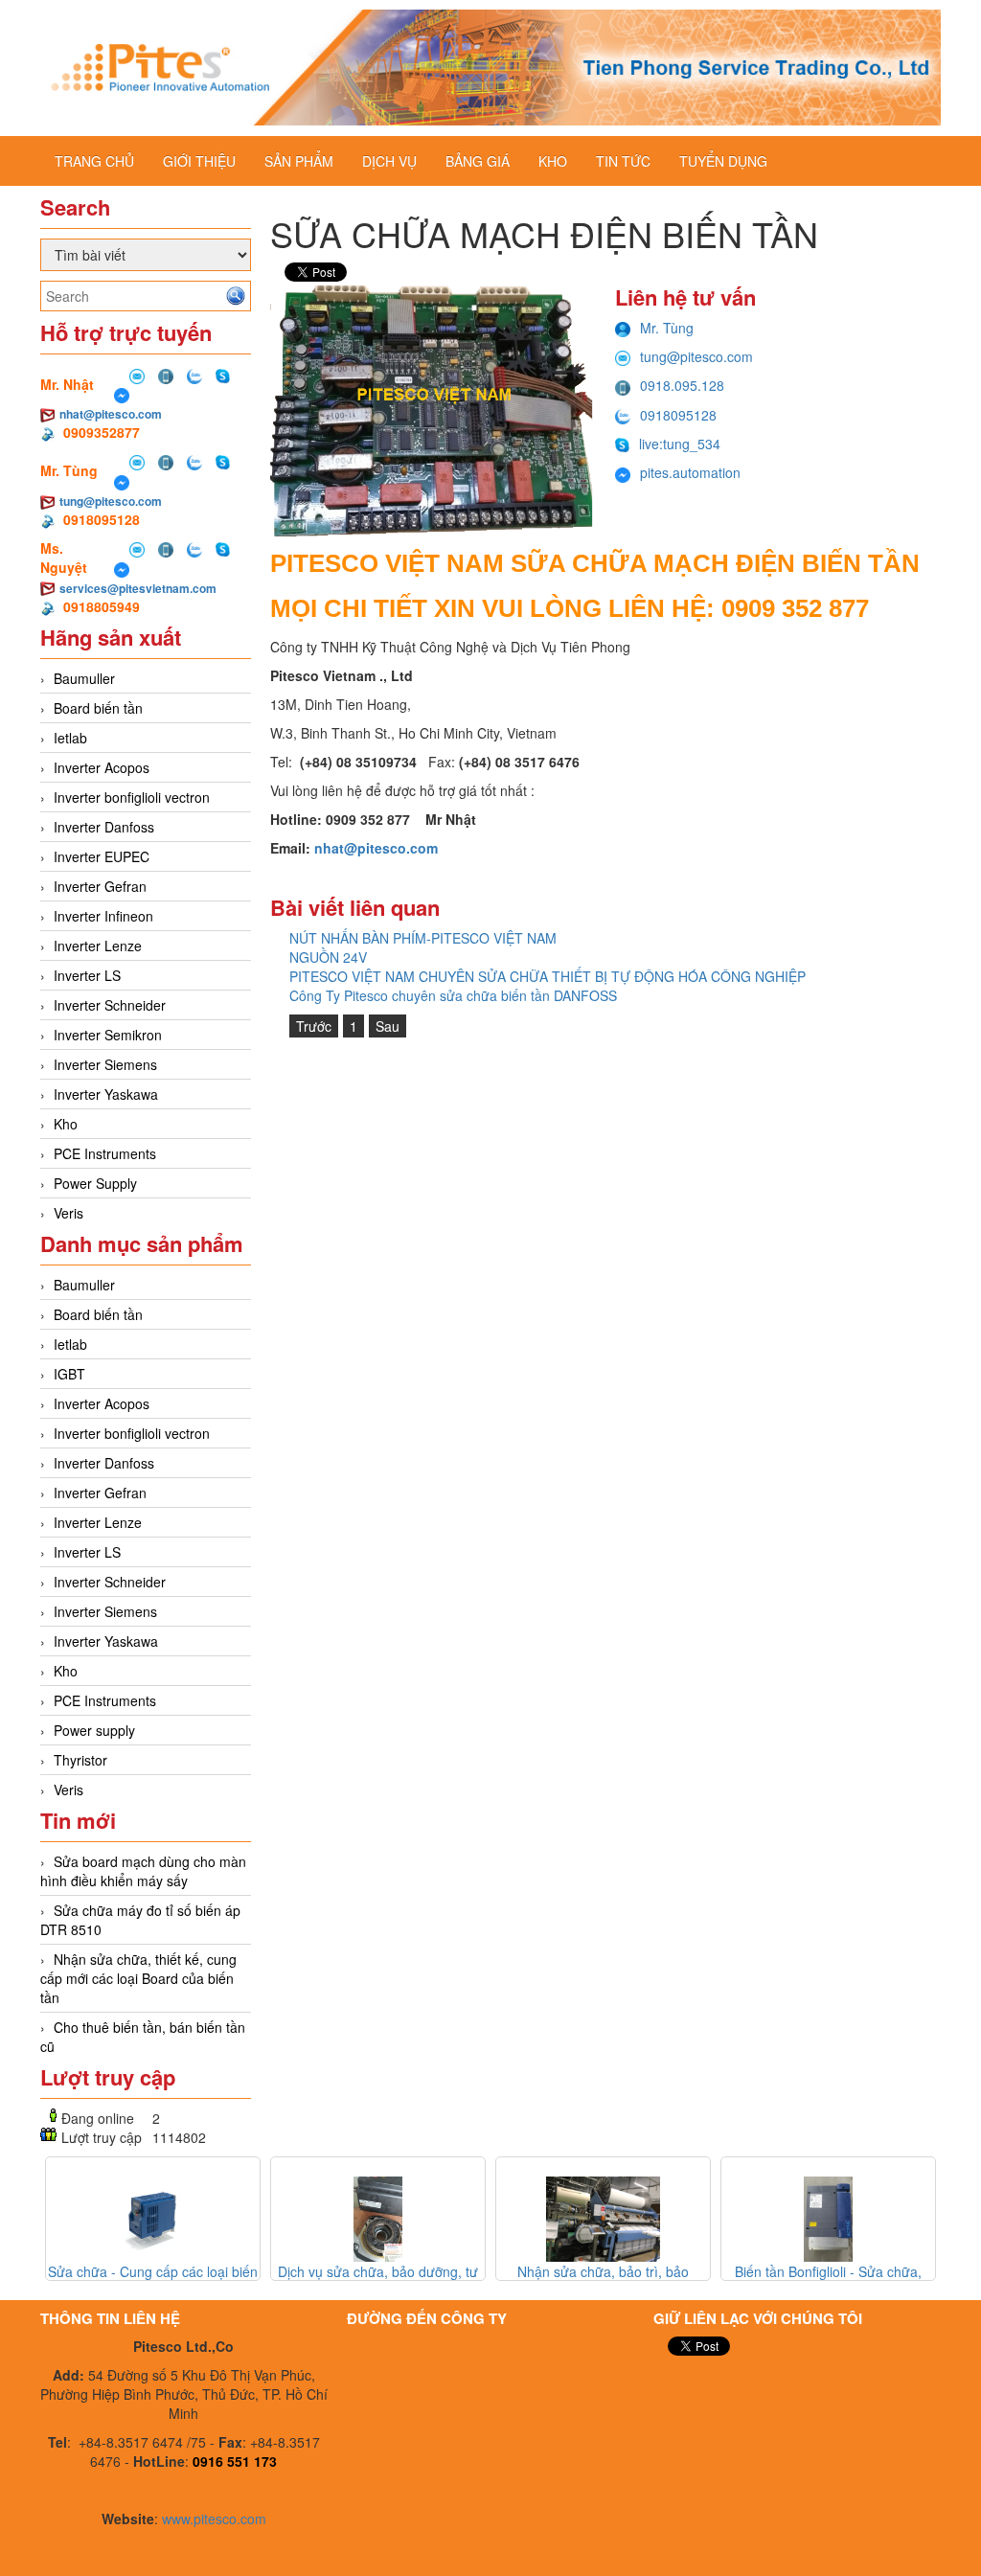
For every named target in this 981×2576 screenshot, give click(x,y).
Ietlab (70, 738)
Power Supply (95, 1183)
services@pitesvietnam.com (138, 588)
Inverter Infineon (103, 916)
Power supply (94, 1730)
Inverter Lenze (98, 946)
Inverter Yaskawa (106, 1094)
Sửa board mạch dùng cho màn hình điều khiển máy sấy (143, 1871)
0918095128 (678, 415)
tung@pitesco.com (111, 501)
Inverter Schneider (110, 1005)
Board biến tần (98, 708)
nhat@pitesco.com (111, 414)
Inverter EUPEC (102, 856)
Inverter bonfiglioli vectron (132, 797)
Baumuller (84, 678)
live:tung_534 (680, 444)
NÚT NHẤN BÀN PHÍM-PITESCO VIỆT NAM (423, 938)
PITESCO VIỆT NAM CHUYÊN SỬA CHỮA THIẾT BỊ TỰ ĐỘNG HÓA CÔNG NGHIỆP (548, 976)
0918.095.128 (682, 385)
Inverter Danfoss (104, 827)
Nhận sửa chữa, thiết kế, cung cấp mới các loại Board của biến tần (138, 1978)
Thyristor (80, 1760)
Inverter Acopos (102, 767)
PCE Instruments (105, 1153)
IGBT (69, 1374)
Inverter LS (87, 975)
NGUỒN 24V (328, 957)
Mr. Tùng (667, 328)
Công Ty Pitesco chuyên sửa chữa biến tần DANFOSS (453, 995)
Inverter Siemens (105, 1064)
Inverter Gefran (100, 886)
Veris (68, 1213)
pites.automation (690, 472)
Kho (66, 1124)
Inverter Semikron (108, 1035)
